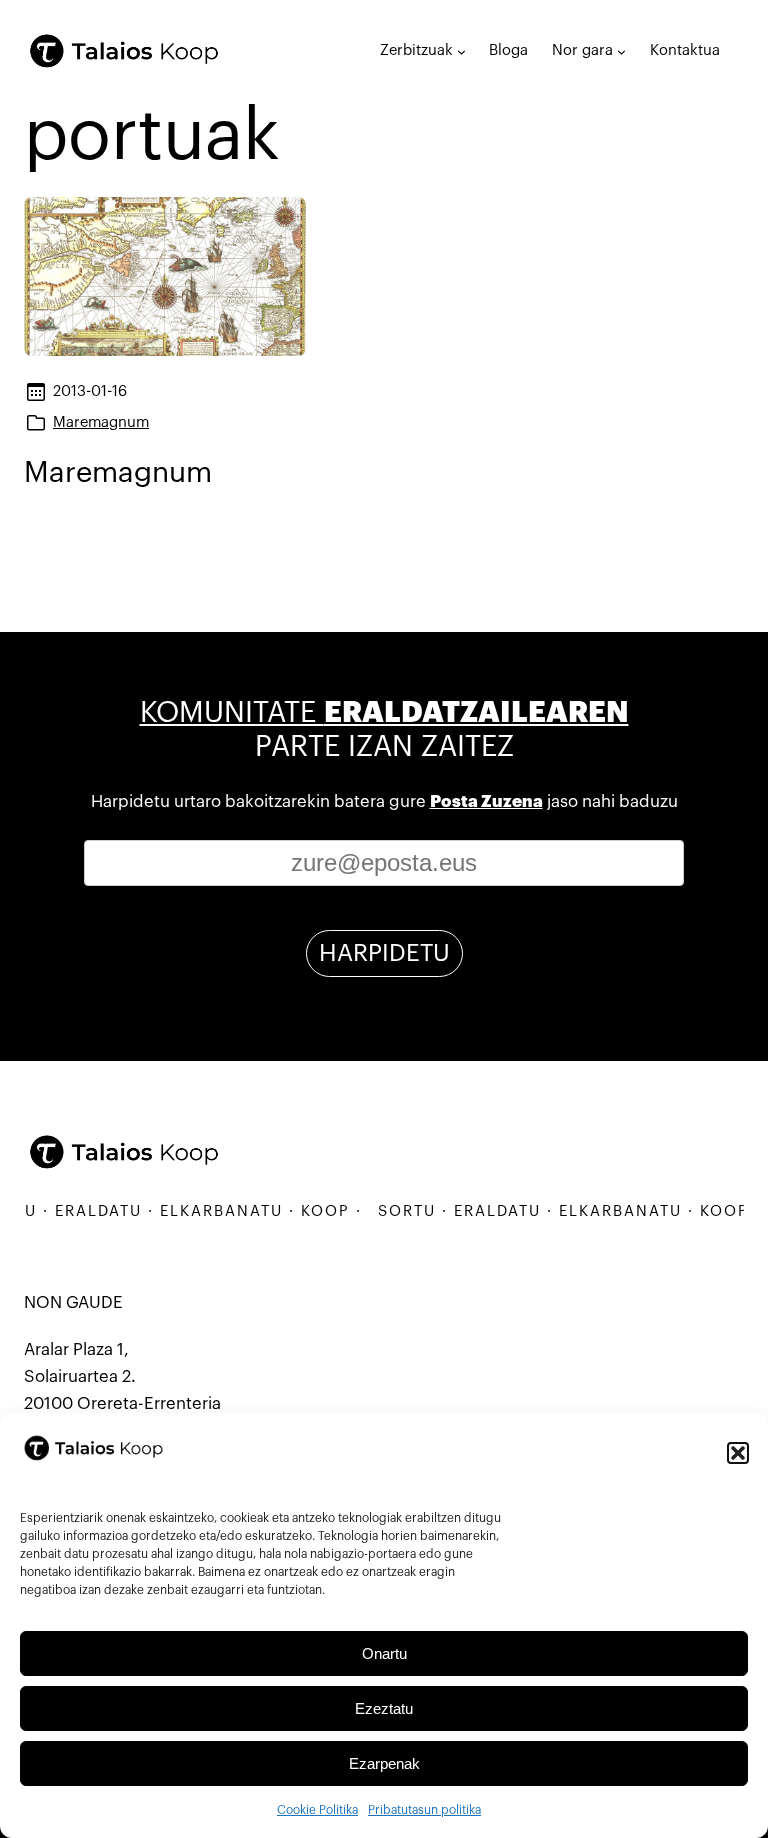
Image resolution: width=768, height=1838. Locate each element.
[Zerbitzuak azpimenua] (461, 51)
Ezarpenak (384, 1763)
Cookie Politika (317, 1810)
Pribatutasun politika (424, 1810)
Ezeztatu (384, 1708)
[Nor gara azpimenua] (621, 51)
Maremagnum (101, 422)
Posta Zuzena (486, 801)
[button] (738, 1453)
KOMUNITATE (384, 712)
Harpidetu (384, 953)
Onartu (384, 1653)
